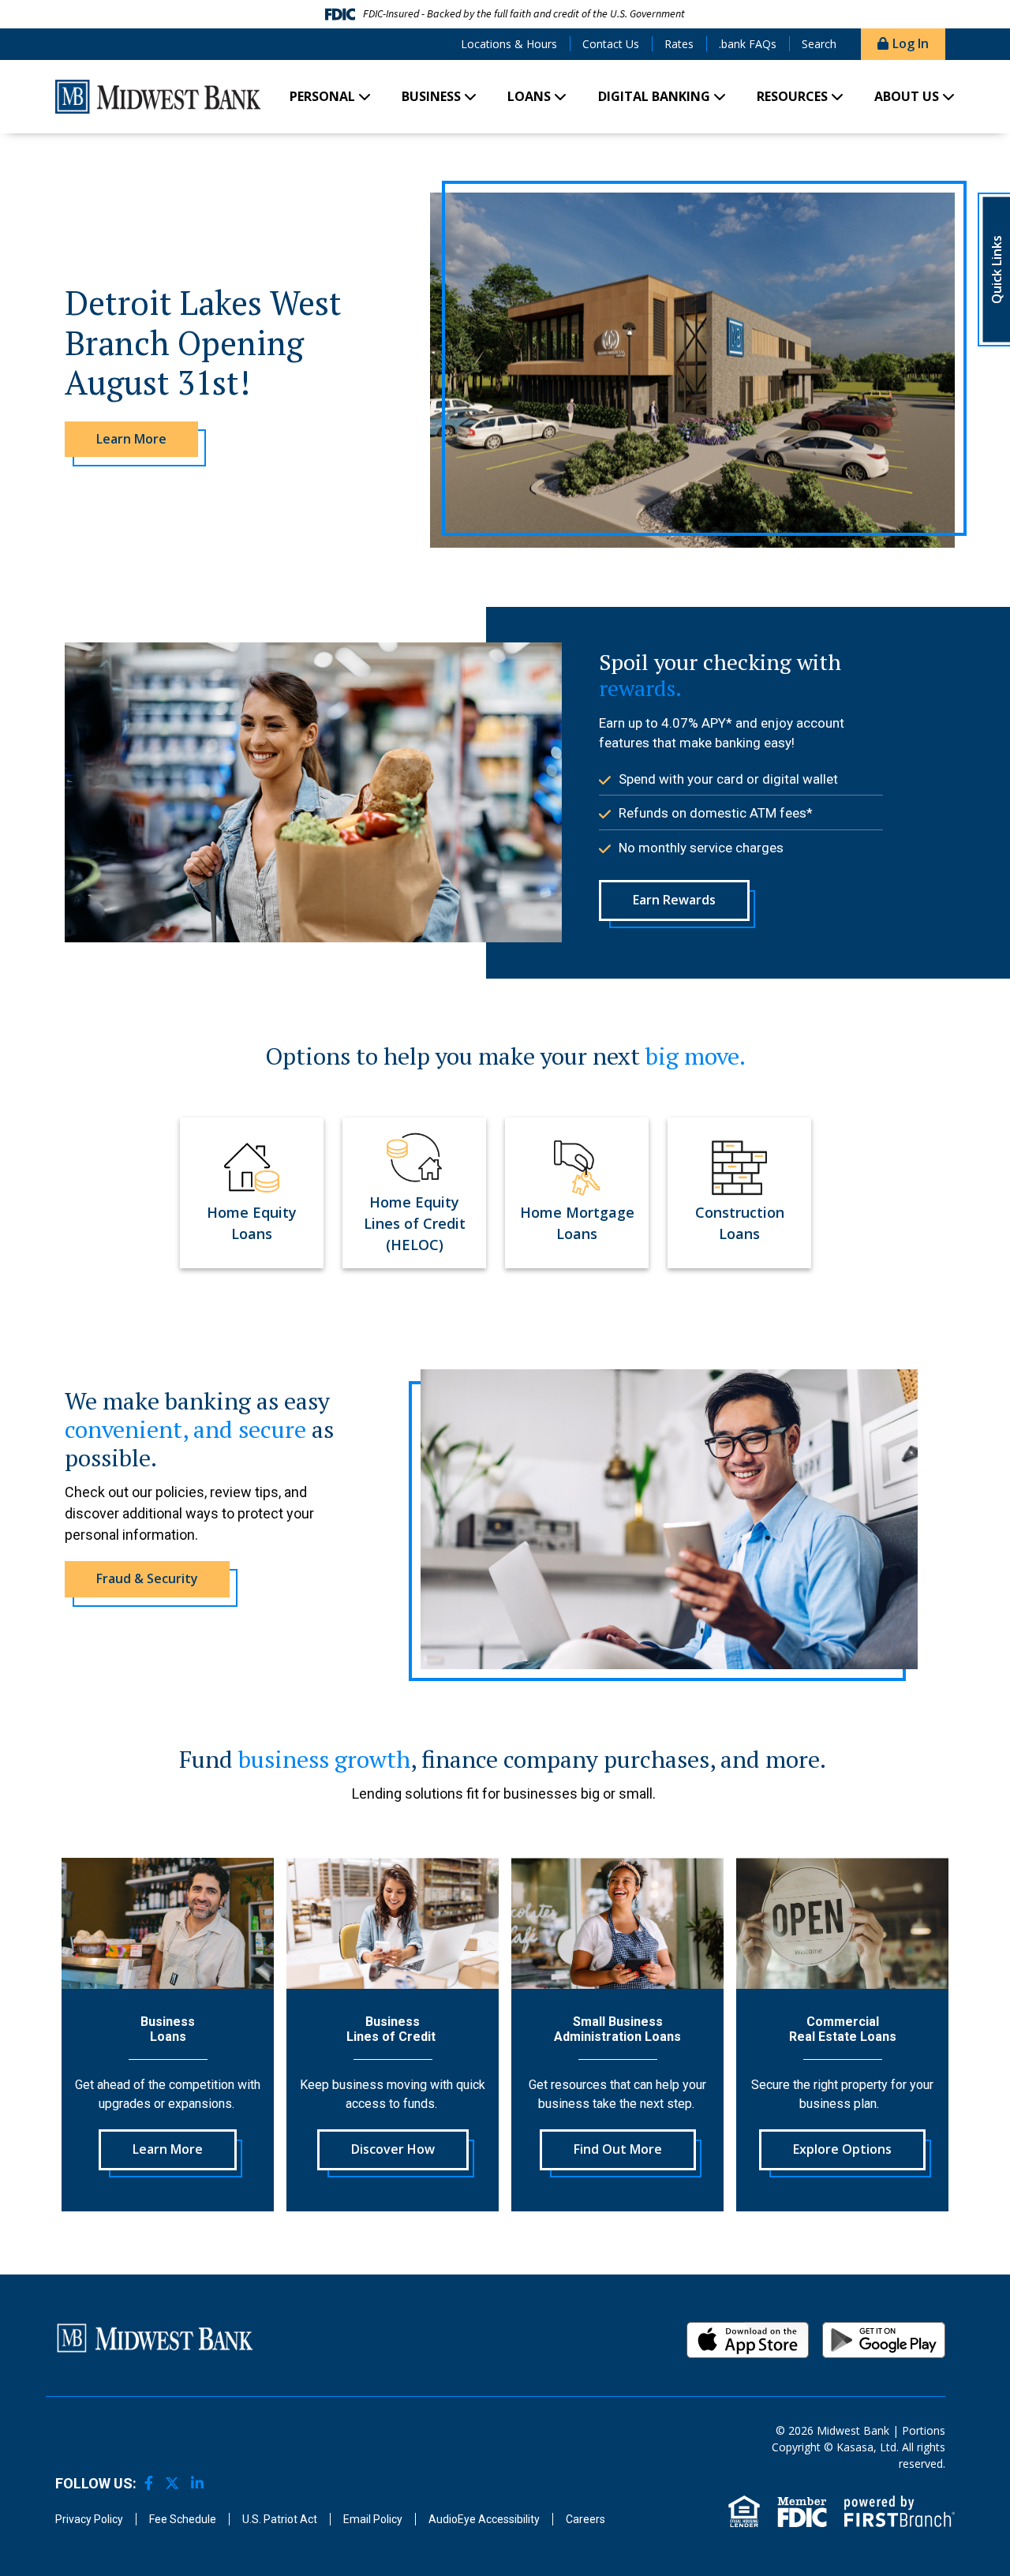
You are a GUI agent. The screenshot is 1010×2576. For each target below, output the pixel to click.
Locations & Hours (509, 44)
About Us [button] (907, 96)
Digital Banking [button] (654, 96)
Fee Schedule (183, 2519)
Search (819, 44)
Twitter (172, 2483)
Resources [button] (792, 96)
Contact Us (611, 44)
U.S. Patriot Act (280, 2519)
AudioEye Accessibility (484, 2519)
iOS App (748, 2340)
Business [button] (431, 96)
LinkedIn (197, 2483)
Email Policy (373, 2519)
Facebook (149, 2483)
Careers (585, 2519)
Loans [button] (529, 96)
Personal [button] (322, 96)
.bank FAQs (748, 44)
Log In (911, 43)
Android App (884, 2340)
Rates (679, 44)
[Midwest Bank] (158, 94)
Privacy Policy (89, 2519)
